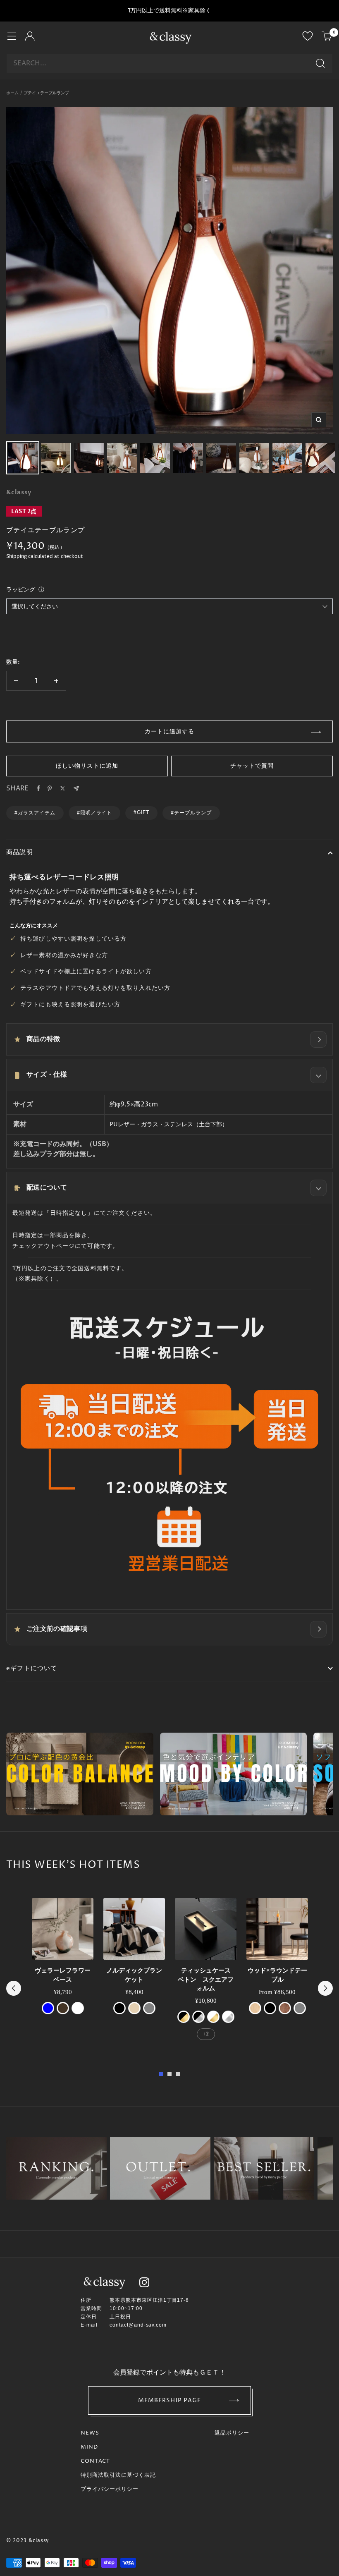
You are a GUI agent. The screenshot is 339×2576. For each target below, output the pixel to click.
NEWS (90, 2433)
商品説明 (20, 852)
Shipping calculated (30, 557)
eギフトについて (32, 1668)
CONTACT (95, 2461)
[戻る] (14, 1988)
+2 (206, 2034)
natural (255, 2008)
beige (134, 2008)
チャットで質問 (252, 766)
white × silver (228, 2017)
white (78, 2008)
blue (48, 2008)
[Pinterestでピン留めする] (50, 788)
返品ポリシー (232, 2433)
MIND (89, 2447)
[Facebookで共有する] (38, 788)
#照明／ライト (95, 813)
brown (63, 2008)
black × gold (184, 2017)
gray (149, 2008)
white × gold (213, 2017)
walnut (285, 2008)
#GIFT (141, 812)
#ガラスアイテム (35, 813)
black (119, 2008)
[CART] (327, 37)
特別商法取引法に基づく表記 (118, 2475)
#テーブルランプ (191, 813)
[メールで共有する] (76, 789)
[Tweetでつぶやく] (63, 788)
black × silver (198, 2017)
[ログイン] (30, 37)
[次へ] (325, 1988)
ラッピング (21, 589)
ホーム (12, 93)
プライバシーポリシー (110, 2489)
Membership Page (170, 2400)
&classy (19, 492)
